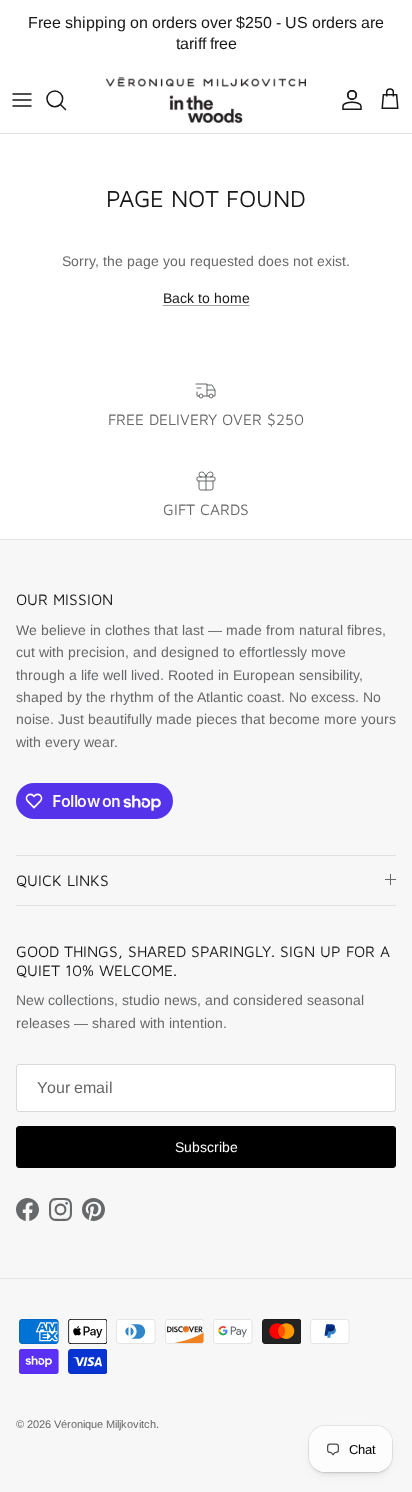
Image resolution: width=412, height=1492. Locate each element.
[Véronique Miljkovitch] (206, 100)
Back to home (206, 298)
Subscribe (206, 1147)
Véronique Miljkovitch (105, 1424)
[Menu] (22, 100)
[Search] (66, 100)
